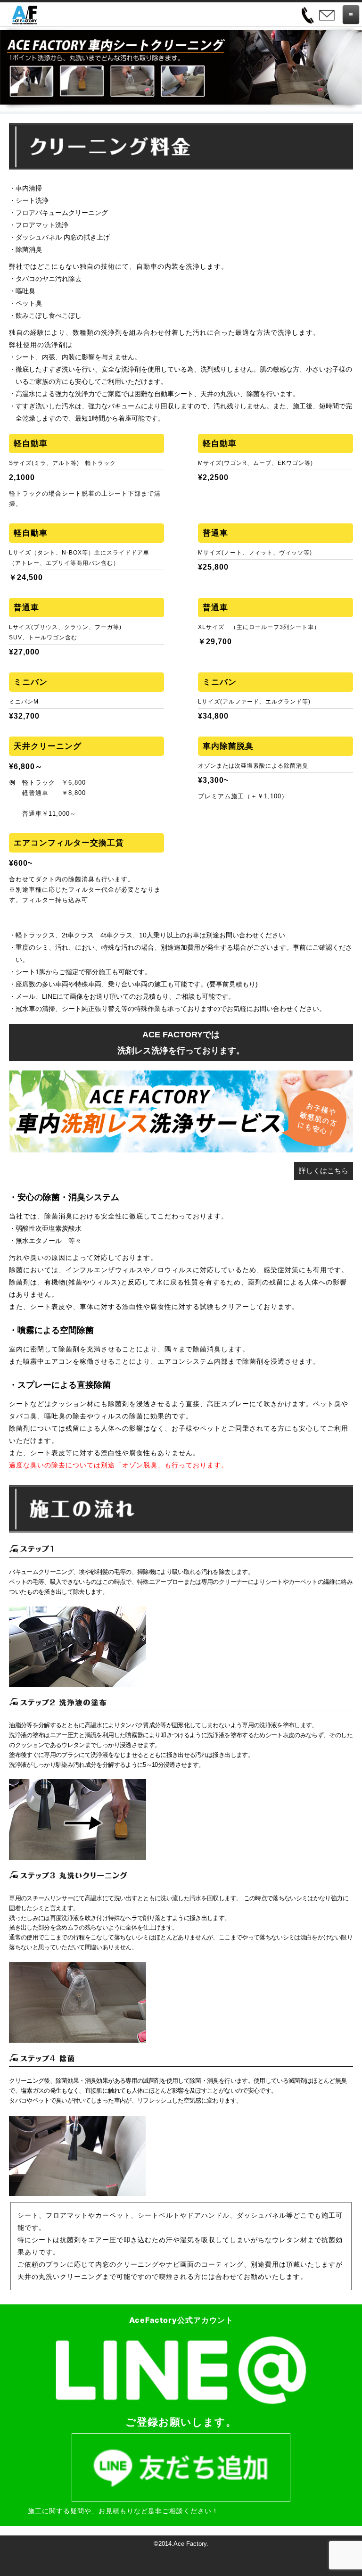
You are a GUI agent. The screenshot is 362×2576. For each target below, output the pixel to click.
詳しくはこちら (324, 1171)
